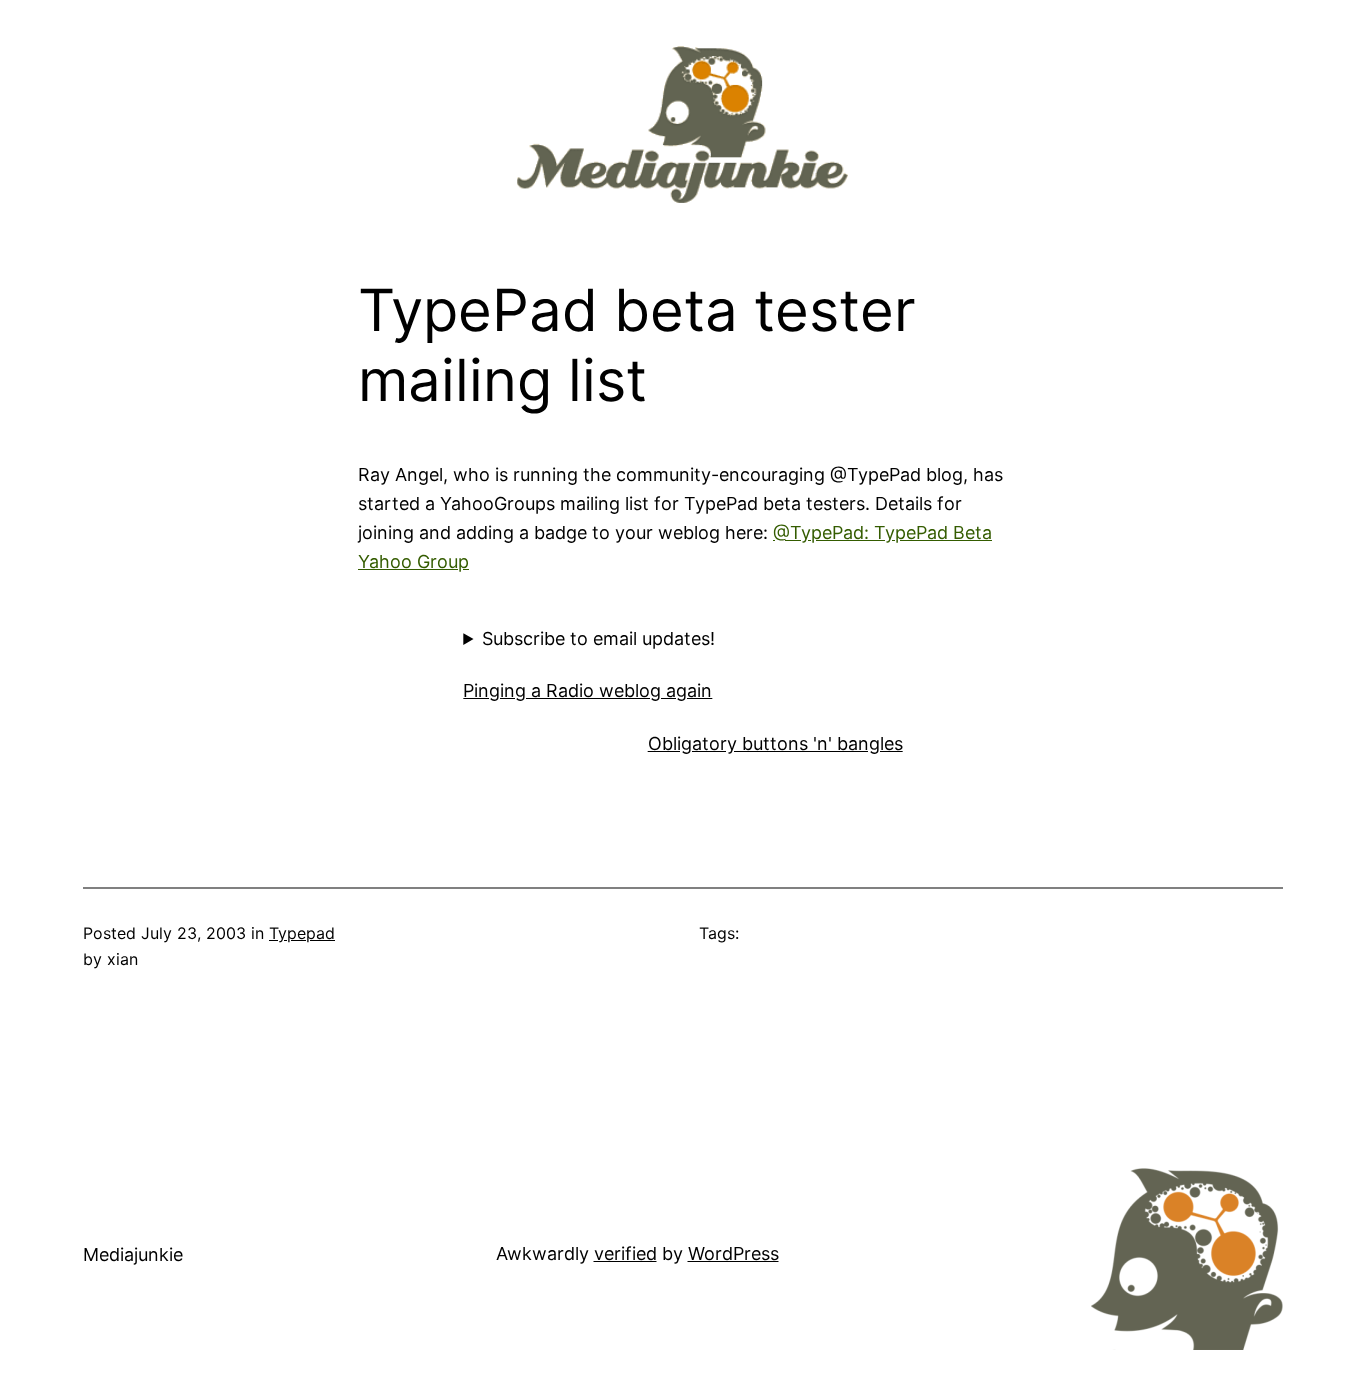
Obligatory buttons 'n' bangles (775, 743)
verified (625, 1253)
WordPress (733, 1253)
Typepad (302, 933)
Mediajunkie (133, 1254)
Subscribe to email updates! (598, 638)
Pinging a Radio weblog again (587, 690)
